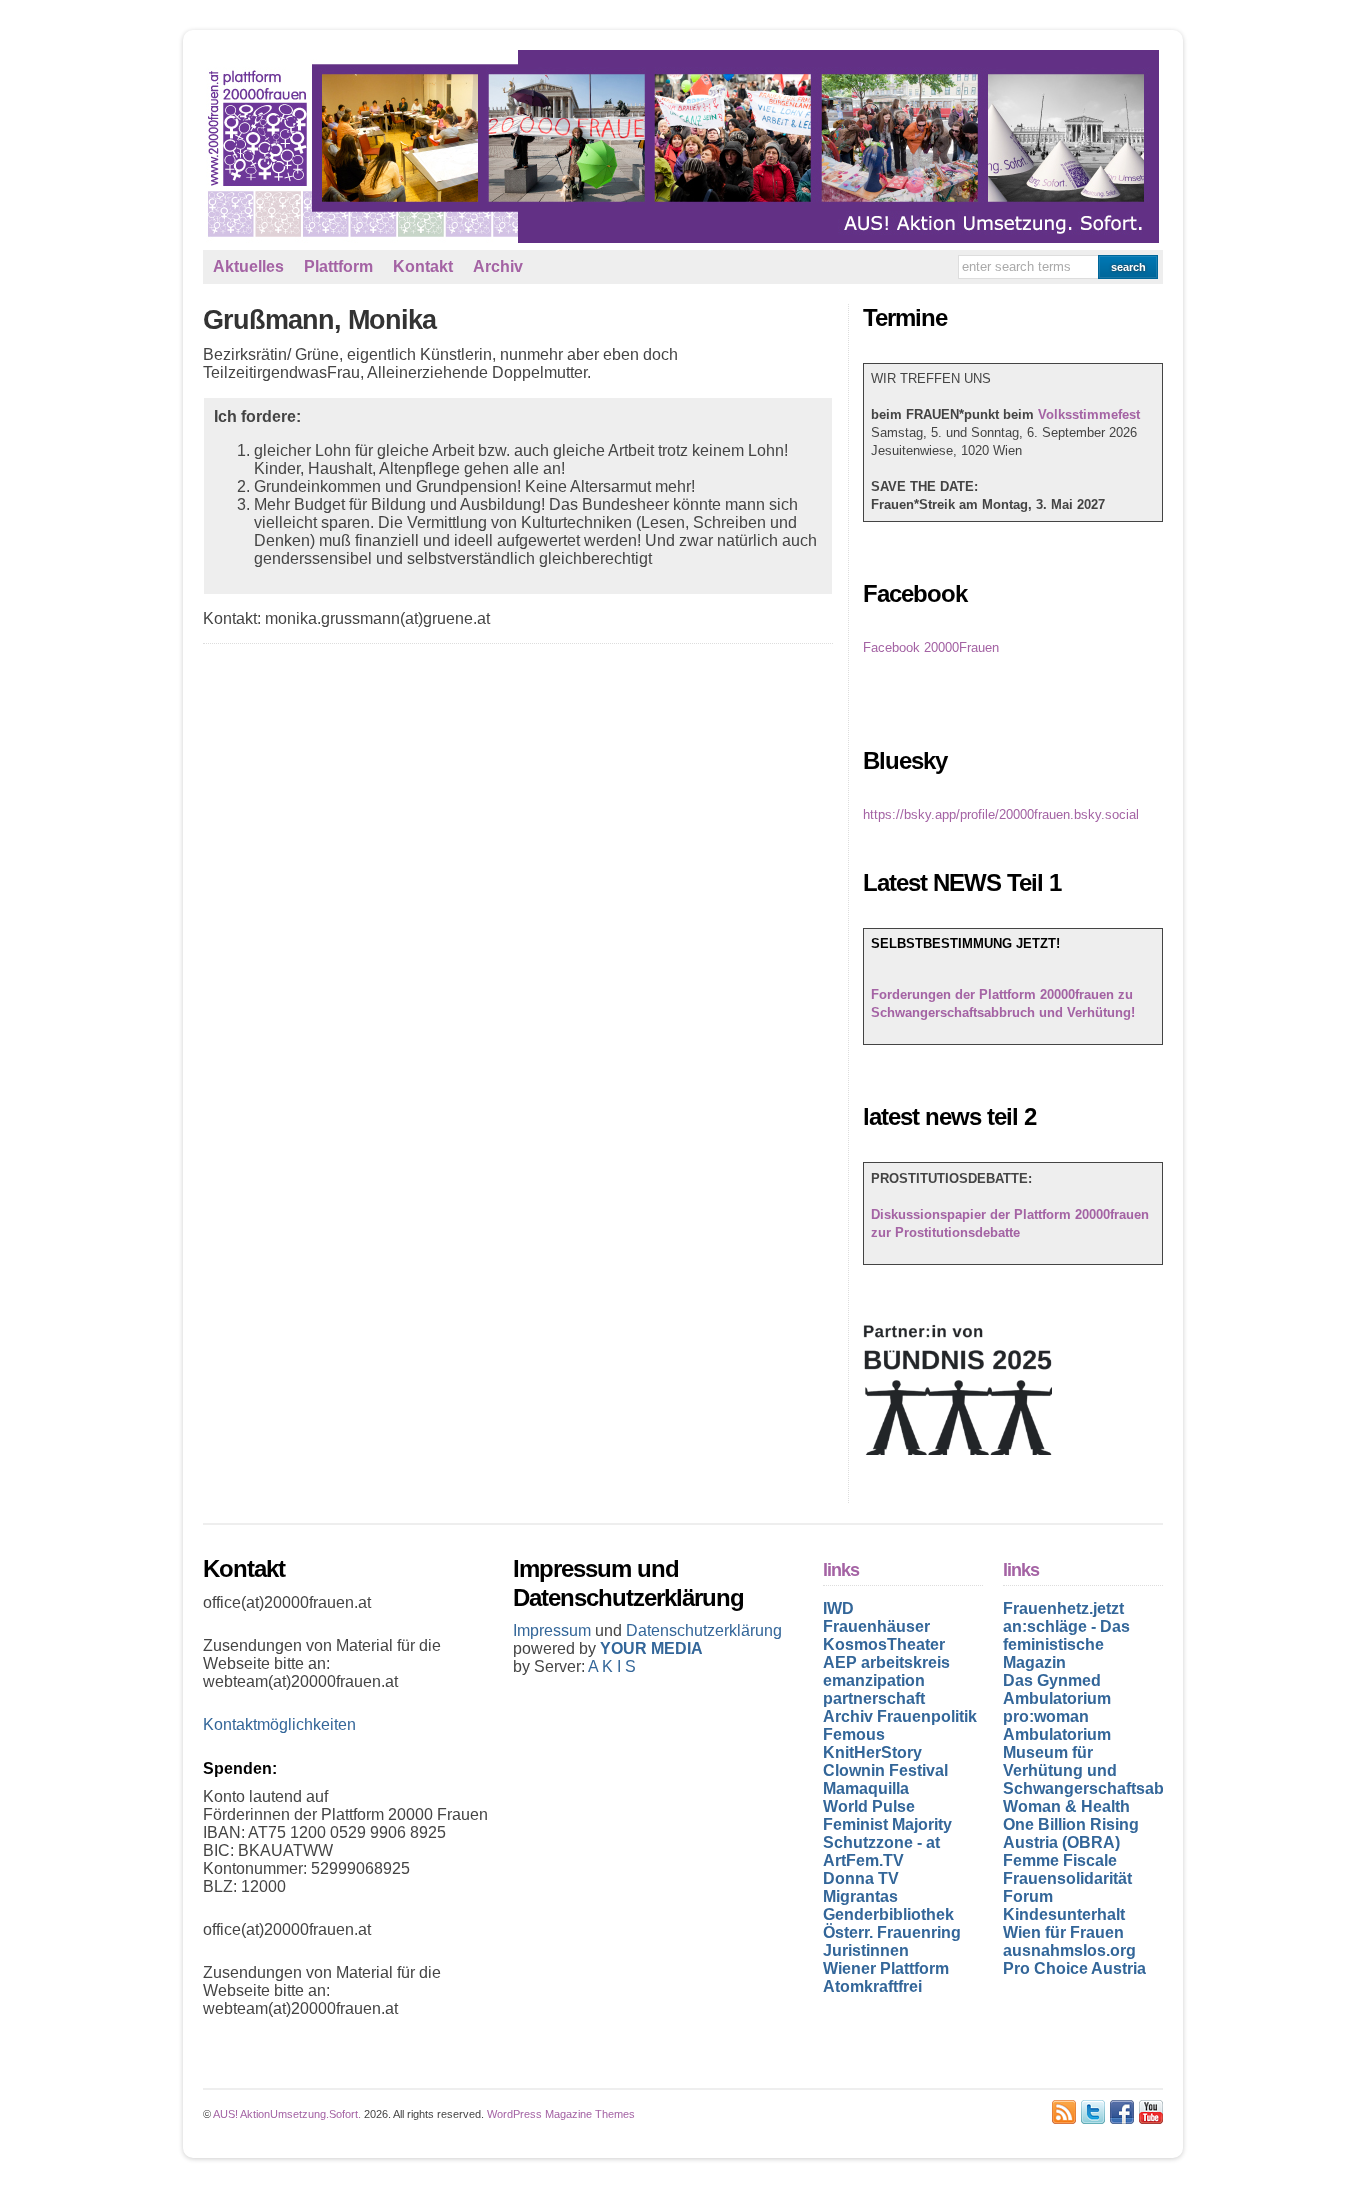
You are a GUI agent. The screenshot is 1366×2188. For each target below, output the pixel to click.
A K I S (612, 1666)
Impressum (554, 1630)
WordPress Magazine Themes (561, 2114)
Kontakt (423, 266)
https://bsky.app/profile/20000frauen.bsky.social (1001, 814)
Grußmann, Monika (319, 320)
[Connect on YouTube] (1151, 2112)
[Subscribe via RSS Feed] (1064, 2112)
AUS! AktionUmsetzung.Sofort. (287, 2114)
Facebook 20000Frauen (931, 647)
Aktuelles (248, 266)
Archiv (498, 266)
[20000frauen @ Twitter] (1093, 2112)
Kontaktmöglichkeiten (279, 1724)
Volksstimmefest (1089, 414)
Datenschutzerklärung (704, 1630)
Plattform (338, 266)
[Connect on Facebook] (1122, 2112)
